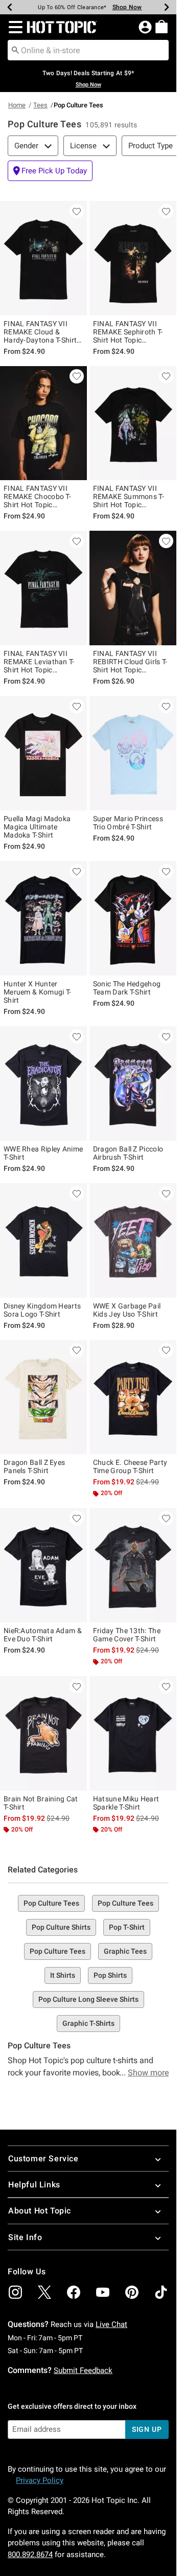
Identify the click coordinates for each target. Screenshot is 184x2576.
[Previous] (10, 7)
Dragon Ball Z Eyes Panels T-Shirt (34, 1466)
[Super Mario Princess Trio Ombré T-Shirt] (133, 753)
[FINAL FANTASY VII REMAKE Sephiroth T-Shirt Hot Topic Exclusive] (133, 258)
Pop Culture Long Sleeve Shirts (88, 1999)
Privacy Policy (40, 2480)
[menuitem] (162, 27)
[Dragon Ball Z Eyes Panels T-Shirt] (43, 1397)
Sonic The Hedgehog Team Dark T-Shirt (127, 988)
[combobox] (88, 50)
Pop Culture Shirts (61, 1927)
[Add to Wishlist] (77, 211)
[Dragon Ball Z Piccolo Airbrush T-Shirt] (133, 1083)
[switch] (50, 171)
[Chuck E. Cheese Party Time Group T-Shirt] (133, 1397)
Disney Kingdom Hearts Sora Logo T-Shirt (42, 1310)
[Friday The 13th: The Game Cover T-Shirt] (133, 1565)
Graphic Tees (125, 1951)
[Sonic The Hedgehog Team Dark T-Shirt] (133, 918)
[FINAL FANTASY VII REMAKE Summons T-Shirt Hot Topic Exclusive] (133, 423)
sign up (147, 2429)
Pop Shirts (110, 1975)
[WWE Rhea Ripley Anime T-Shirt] (43, 1083)
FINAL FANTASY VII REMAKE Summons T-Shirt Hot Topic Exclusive (129, 496)
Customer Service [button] (43, 2159)
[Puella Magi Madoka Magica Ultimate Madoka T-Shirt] (43, 753)
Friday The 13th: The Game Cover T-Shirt (127, 1635)
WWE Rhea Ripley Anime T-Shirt (43, 1153)
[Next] (167, 7)
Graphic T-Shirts (88, 2023)
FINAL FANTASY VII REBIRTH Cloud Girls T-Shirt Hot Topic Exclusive (130, 662)
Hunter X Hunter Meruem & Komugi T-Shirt (37, 992)
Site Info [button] (25, 2237)
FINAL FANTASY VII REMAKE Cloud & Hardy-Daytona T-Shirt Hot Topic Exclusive (40, 332)
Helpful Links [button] (34, 2185)
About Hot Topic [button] (40, 2211)
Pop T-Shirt (127, 1927)
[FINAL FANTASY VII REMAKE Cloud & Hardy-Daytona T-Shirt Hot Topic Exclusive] (43, 258)
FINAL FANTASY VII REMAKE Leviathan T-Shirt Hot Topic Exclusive (39, 662)
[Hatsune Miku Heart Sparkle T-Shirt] (133, 1733)
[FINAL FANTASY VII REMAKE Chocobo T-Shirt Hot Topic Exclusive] (43, 423)
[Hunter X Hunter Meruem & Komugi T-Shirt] (43, 918)
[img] (15, 2292)
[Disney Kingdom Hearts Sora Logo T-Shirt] (43, 1240)
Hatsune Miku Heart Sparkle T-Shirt (126, 1803)
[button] (14, 27)
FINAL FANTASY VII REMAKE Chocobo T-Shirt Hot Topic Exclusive (37, 496)
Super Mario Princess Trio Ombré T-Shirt (128, 823)
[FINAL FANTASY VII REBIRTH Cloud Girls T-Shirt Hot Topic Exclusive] (133, 588)
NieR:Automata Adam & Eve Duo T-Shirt (43, 1635)
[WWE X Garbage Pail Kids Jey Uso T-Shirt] (133, 1240)
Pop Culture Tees (51, 1903)
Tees (40, 105)
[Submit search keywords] (15, 50)
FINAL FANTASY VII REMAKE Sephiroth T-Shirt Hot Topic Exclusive (128, 332)
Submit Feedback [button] (83, 2370)
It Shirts (63, 1975)
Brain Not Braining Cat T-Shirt (41, 1803)
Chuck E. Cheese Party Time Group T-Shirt (130, 1466)
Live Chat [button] (111, 2324)
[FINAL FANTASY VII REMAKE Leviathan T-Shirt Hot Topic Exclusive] (43, 588)
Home (17, 105)
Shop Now (127, 7)
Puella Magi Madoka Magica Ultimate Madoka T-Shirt (37, 827)
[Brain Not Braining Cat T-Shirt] (43, 1733)
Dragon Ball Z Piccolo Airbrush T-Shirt (128, 1153)
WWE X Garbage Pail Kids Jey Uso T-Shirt (127, 1310)
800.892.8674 (30, 2555)
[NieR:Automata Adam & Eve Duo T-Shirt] (43, 1565)
